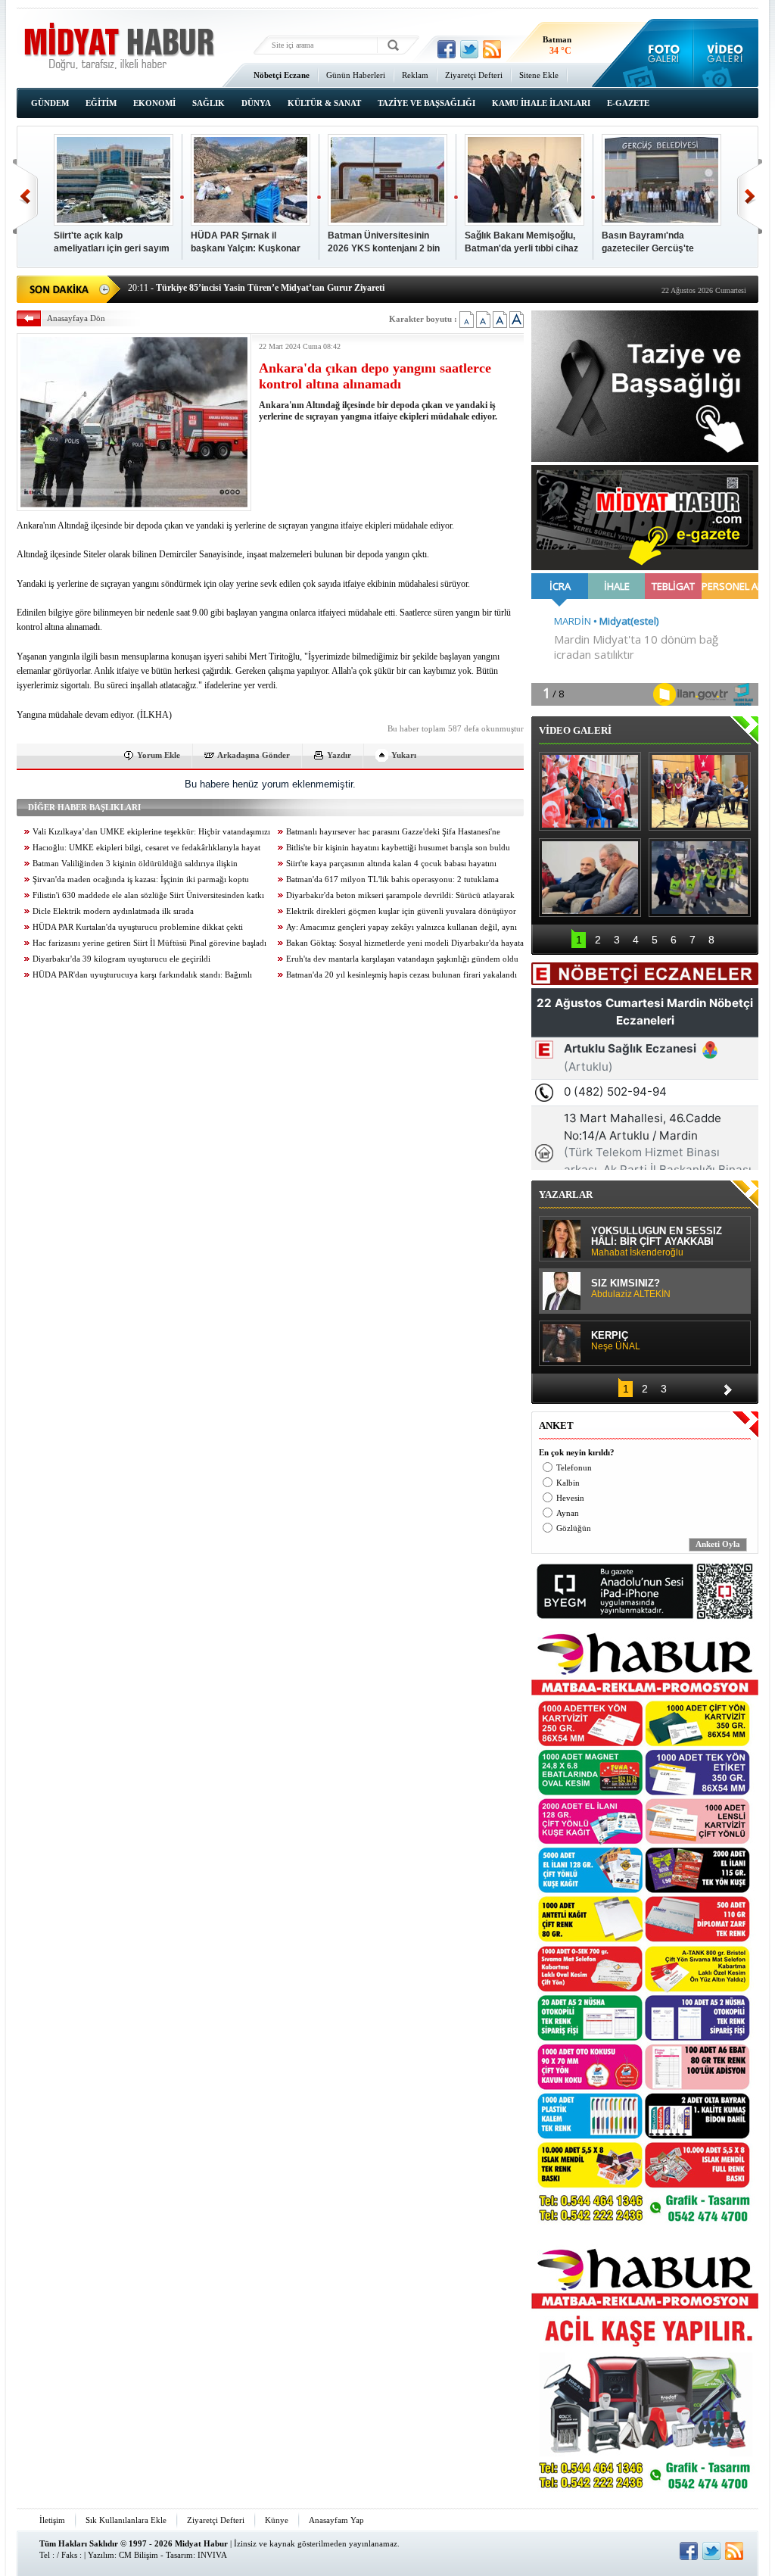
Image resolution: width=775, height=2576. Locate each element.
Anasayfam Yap (336, 2520)
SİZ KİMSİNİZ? (631, 1289)
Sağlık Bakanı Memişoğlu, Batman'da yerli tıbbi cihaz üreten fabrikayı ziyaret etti (523, 243)
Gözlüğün (574, 1528)
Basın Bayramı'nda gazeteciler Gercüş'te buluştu (648, 243)
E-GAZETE (628, 103)
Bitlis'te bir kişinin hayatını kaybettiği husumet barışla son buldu (398, 848)
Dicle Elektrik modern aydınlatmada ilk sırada (113, 911)
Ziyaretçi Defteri (474, 75)
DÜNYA (256, 103)
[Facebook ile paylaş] (447, 49)
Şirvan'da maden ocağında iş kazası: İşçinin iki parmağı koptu (141, 879)
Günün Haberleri (356, 75)
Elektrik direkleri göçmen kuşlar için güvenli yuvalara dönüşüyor (401, 911)
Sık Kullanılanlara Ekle (126, 2520)
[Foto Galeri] (660, 53)
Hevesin (570, 1498)
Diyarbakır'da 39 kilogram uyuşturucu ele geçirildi (121, 959)
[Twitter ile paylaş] (469, 49)
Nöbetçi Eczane (282, 75)
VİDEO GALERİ (575, 730)
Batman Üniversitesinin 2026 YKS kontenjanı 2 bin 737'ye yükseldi (384, 243)
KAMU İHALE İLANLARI (541, 103)
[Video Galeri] (726, 53)
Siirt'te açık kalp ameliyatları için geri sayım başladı (112, 243)
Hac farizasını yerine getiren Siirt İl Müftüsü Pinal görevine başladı (149, 943)
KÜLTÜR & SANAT (324, 103)
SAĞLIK (209, 103)
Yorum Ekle (159, 755)
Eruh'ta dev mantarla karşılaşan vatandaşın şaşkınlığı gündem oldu (402, 959)
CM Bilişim (139, 2555)
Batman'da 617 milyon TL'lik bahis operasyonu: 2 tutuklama (392, 879)
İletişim (52, 2520)
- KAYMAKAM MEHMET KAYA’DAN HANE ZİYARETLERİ (265, 288)
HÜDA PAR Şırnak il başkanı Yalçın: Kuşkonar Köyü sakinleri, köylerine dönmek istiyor (246, 243)
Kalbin (568, 1483)
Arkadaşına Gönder (254, 755)
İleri (750, 196)
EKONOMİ (154, 103)
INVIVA (212, 2555)
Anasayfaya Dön (76, 318)
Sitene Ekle (539, 75)
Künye (277, 2520)
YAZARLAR (566, 1194)
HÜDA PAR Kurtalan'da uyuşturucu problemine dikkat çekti (138, 927)
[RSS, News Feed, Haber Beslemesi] (492, 49)
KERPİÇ (616, 1341)
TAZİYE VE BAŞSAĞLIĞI (426, 103)
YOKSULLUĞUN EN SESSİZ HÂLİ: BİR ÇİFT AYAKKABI (657, 1242)
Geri (25, 196)
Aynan (568, 1513)
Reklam (415, 75)
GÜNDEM (50, 103)
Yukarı (404, 755)
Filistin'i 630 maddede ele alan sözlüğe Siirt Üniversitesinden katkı (148, 895)
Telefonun (574, 1468)
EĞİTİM (101, 103)
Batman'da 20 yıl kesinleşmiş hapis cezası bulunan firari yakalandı (402, 975)
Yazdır (339, 755)
